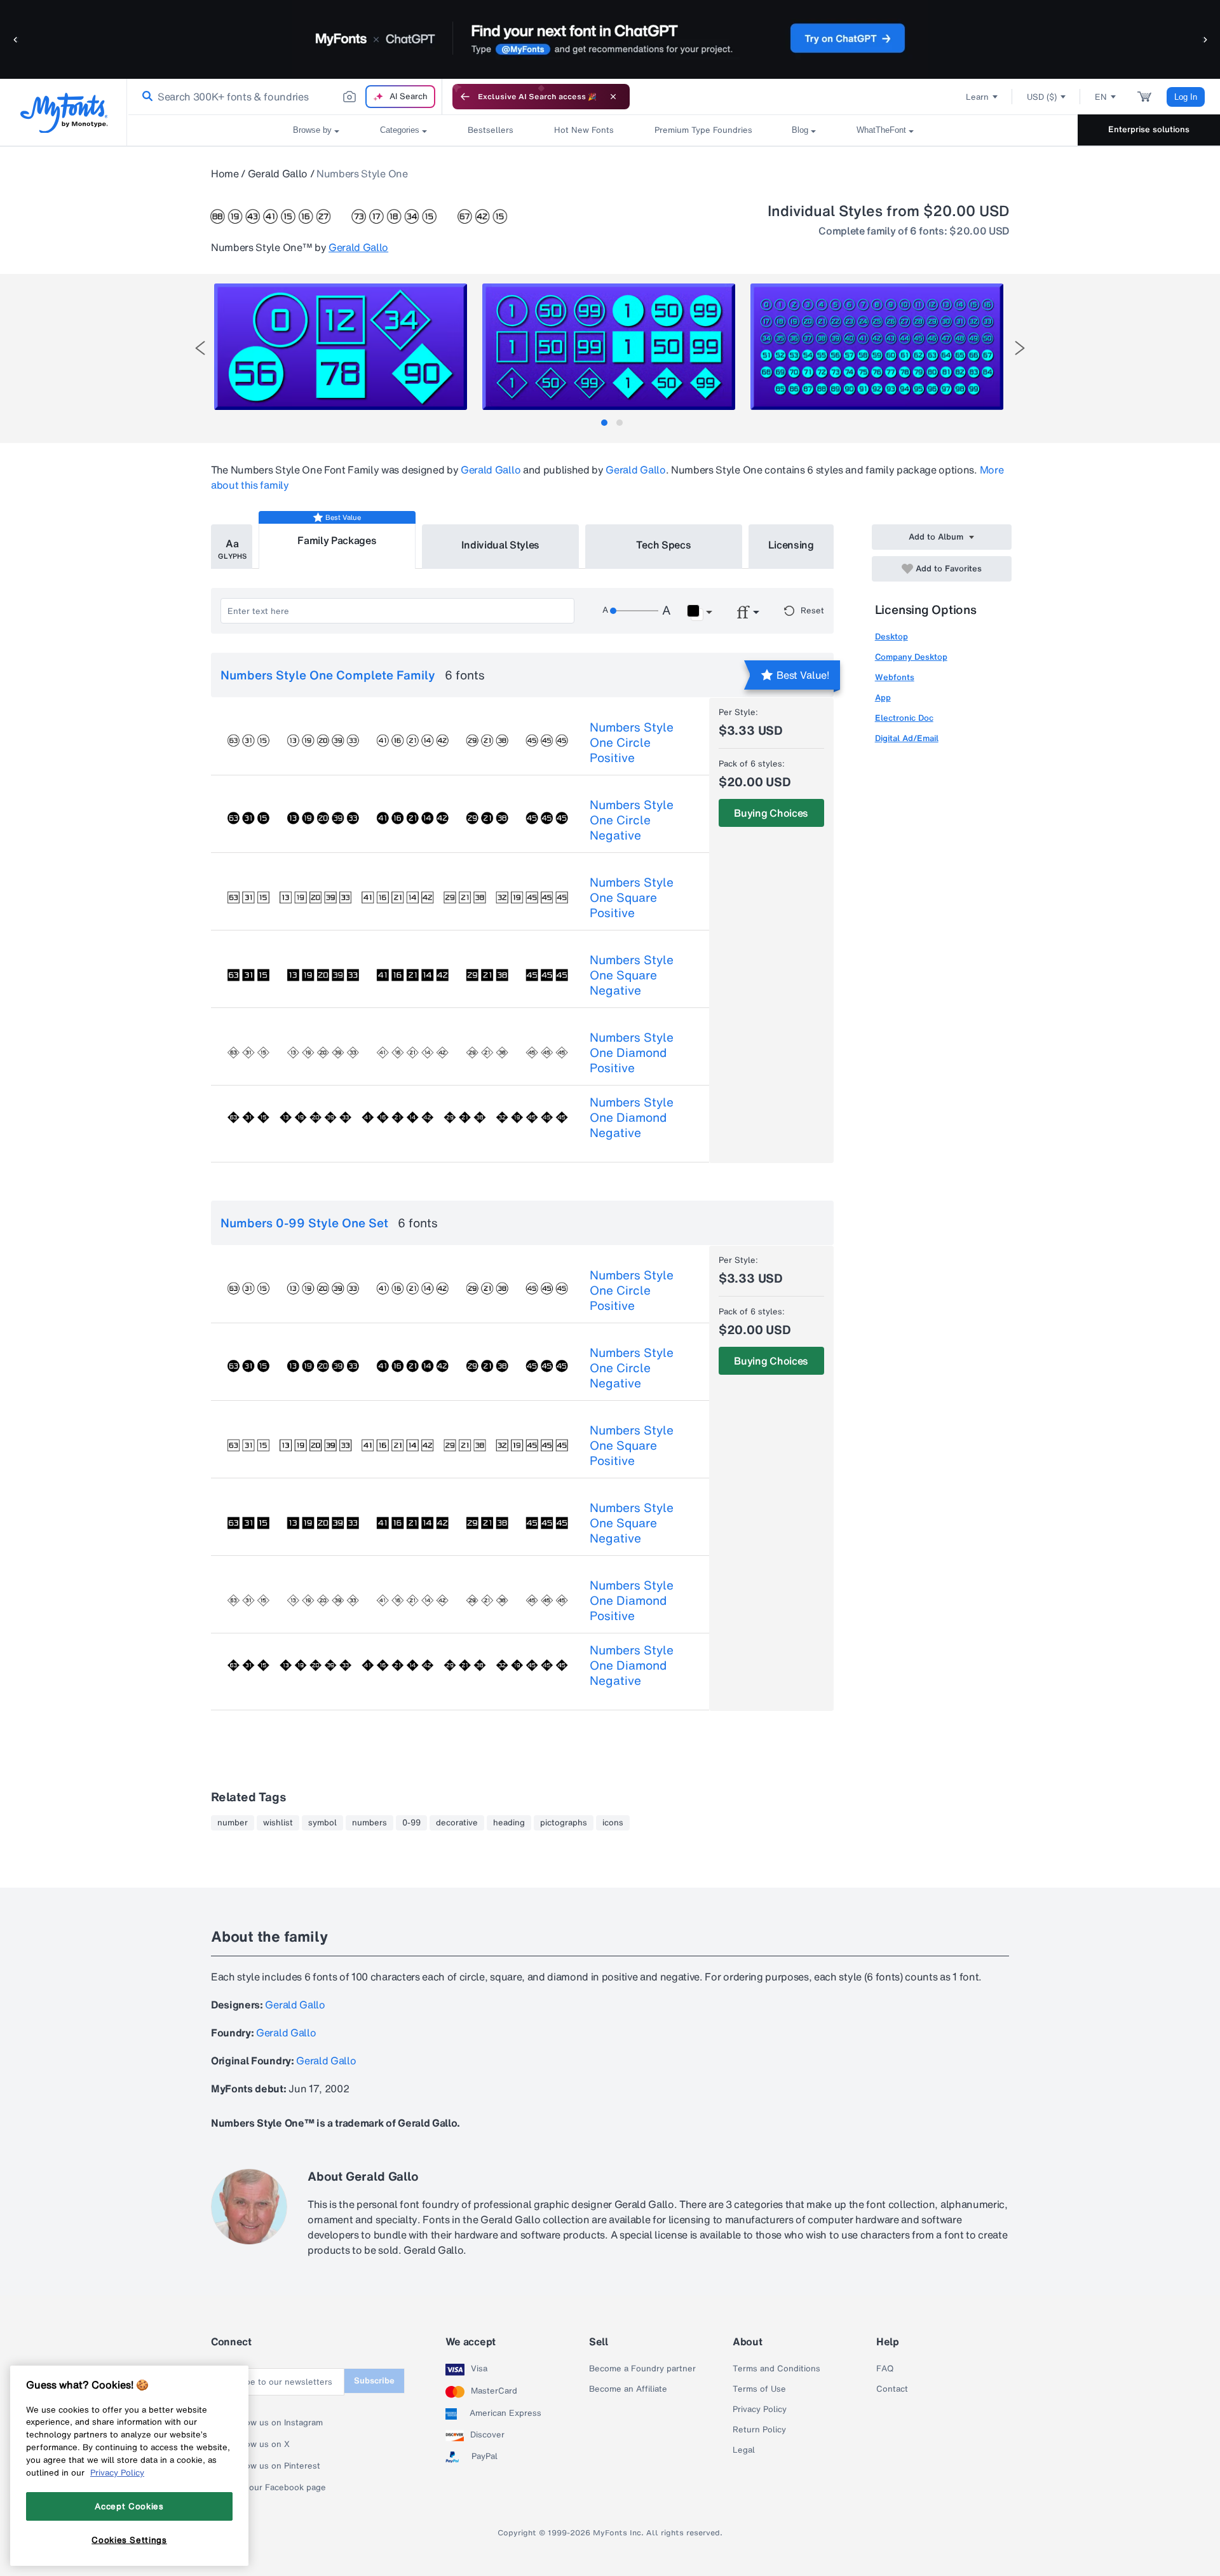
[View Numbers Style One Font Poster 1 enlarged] (341, 347)
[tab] (604, 423)
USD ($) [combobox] (1042, 97)
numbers (369, 1823)
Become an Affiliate (628, 2389)
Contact (892, 2389)
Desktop (891, 637)
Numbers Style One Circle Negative (632, 820)
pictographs (564, 1823)
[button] (16, 39)
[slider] (634, 611)
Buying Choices (771, 813)
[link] (145, 97)
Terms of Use (759, 2389)
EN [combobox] (1101, 97)
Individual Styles (501, 545)
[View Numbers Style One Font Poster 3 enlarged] (877, 347)
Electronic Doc (904, 718)
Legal (744, 2450)
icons (613, 1823)
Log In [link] (1186, 97)
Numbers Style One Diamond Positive (632, 1053)
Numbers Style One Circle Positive (632, 742)
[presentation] (200, 348)
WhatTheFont (881, 130)
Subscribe (374, 2381)
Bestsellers (491, 130)
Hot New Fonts (584, 130)
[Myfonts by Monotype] (64, 113)
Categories (400, 130)
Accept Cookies (129, 2506)
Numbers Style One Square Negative (632, 975)
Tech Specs (664, 545)
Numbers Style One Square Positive (632, 897)
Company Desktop (911, 657)
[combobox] (285, 97)
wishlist (278, 1823)
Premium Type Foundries (703, 130)
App (883, 698)
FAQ (885, 2369)
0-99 (411, 1823)
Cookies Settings (129, 2540)
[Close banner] (613, 97)
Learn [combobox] (977, 97)
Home (225, 174)
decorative (457, 1823)
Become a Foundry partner (642, 2369)
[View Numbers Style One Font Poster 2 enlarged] (609, 347)
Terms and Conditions (776, 2369)
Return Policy (759, 2430)
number (233, 1823)
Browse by (312, 130)
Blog (800, 130)
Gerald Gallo (278, 174)
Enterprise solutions (1149, 129)
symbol (322, 1823)
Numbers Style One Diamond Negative (632, 1117)
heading (509, 1823)
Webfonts (895, 677)
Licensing (791, 545)
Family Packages (337, 540)
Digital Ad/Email (907, 738)
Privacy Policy (760, 2409)
